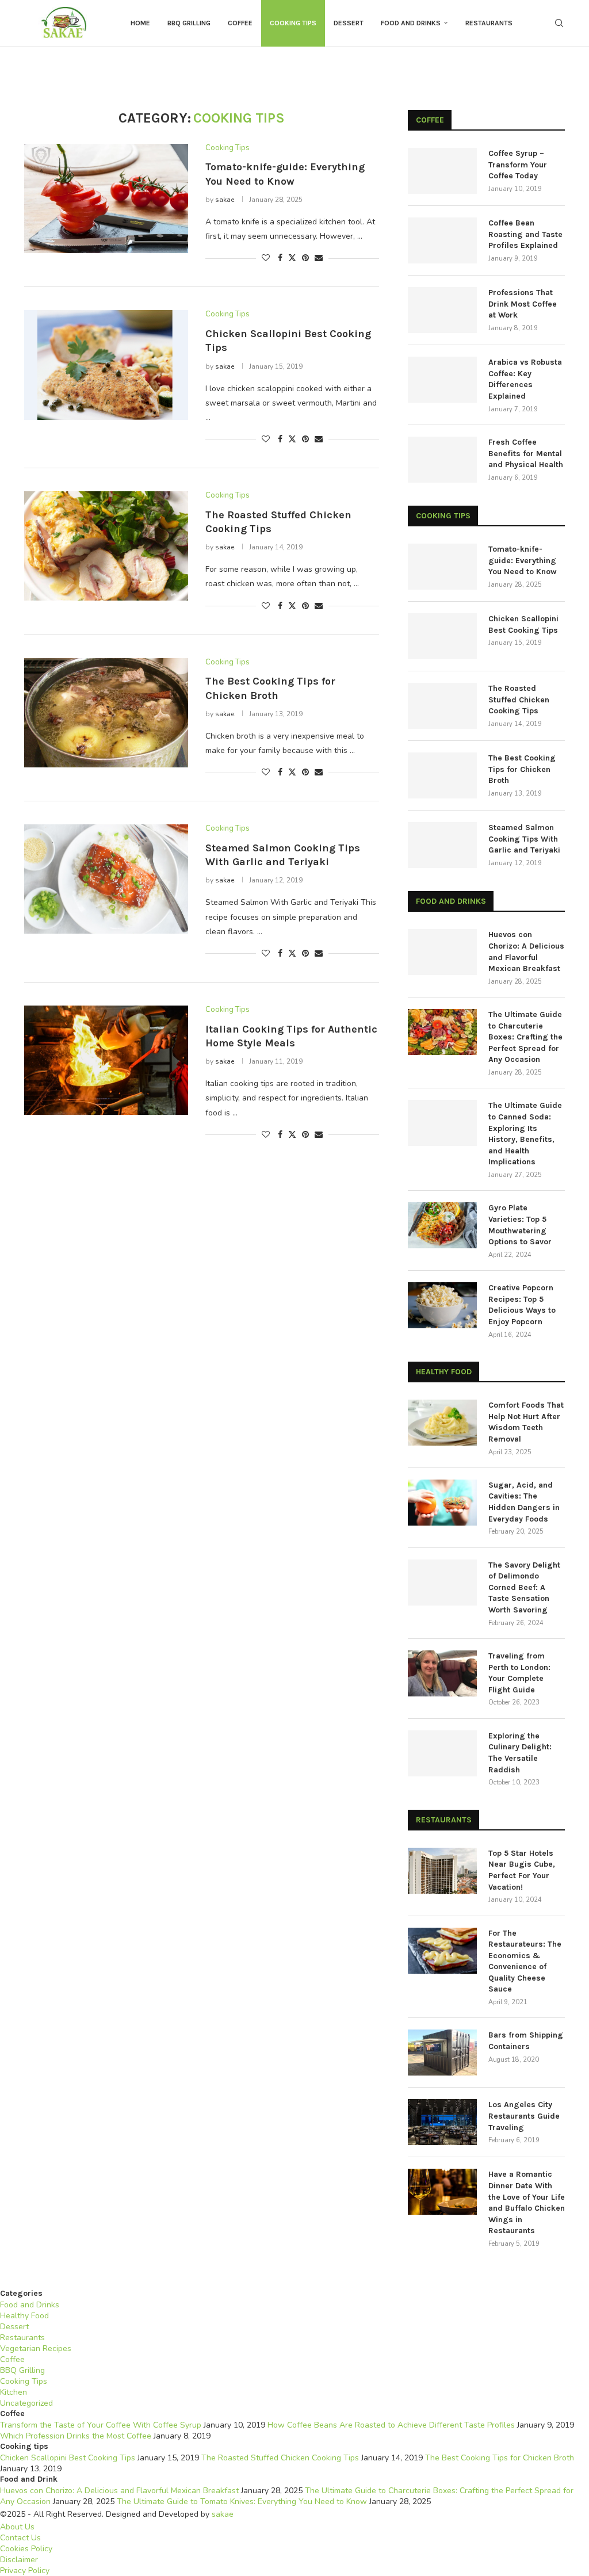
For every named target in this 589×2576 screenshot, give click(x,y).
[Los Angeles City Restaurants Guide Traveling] (442, 2122)
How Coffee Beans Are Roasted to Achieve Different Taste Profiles (391, 2425)
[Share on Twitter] (292, 258)
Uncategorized (26, 2403)
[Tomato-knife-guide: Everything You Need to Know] (106, 198)
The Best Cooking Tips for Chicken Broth (522, 769)
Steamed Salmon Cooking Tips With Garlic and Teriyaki (524, 839)
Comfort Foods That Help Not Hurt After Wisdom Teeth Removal (526, 1422)
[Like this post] (266, 258)
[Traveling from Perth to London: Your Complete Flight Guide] (442, 1673)
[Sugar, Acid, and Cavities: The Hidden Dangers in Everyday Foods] (442, 1503)
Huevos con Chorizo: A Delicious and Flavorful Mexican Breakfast (526, 951)
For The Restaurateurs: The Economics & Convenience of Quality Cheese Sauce (525, 1961)
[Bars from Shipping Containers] (442, 2053)
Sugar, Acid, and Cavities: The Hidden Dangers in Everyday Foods (524, 1502)
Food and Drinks (411, 23)
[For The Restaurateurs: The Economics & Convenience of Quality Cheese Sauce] (442, 1951)
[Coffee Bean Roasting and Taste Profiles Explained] (442, 240)
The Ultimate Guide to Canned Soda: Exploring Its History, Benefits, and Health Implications (525, 1134)
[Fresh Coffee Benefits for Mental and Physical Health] (442, 460)
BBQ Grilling (189, 23)
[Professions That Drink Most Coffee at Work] (442, 310)
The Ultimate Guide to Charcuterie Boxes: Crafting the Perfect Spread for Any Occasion (525, 1037)
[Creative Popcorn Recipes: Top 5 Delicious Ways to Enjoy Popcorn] (442, 1305)
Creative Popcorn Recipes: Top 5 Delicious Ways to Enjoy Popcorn (522, 1305)
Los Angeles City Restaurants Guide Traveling (524, 2116)
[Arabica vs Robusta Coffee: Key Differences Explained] (442, 380)
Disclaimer (19, 2560)
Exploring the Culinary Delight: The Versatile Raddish (520, 1753)
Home (140, 23)
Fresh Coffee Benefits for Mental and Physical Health (526, 453)
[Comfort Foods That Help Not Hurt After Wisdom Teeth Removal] (442, 1423)
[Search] (559, 23)
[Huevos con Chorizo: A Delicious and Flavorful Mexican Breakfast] (442, 952)
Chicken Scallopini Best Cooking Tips (523, 624)
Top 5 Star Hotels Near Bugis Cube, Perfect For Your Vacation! (522, 1870)
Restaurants (489, 23)
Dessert (349, 23)
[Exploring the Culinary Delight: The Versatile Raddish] (442, 1753)
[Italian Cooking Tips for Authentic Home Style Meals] (106, 1060)
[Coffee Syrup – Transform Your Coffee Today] (442, 171)
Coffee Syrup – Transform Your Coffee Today (518, 165)
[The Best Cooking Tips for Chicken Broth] (106, 713)
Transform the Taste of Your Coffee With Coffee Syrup (101, 2425)
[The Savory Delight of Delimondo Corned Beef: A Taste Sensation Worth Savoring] (442, 1583)
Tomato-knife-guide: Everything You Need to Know (523, 560)
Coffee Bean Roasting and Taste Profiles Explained (525, 234)
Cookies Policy (26, 2549)
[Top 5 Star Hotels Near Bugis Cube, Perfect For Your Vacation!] (442, 1871)
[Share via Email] (319, 258)
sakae (225, 200)
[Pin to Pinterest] (305, 258)
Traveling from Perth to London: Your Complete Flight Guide (519, 1673)
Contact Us (20, 2538)
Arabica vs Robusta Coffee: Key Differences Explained (525, 379)
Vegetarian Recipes (36, 2348)
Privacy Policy (25, 2571)
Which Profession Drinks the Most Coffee (76, 2436)
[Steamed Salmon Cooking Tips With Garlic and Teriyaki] (106, 879)
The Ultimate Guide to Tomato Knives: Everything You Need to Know (242, 2502)
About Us (17, 2527)
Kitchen (14, 2392)
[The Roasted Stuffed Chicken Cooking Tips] (106, 546)
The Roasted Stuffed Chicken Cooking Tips (519, 700)
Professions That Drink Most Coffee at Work (523, 304)
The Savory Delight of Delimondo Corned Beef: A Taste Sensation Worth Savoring (524, 1587)
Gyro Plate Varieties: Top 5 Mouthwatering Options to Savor (520, 1225)
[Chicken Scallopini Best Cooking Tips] (106, 365)
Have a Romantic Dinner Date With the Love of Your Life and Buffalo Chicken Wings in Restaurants (527, 2202)
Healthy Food (24, 2316)
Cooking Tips (293, 23)
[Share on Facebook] (280, 258)
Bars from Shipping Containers (526, 2041)
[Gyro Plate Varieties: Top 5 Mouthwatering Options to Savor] (442, 1225)
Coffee (240, 23)
